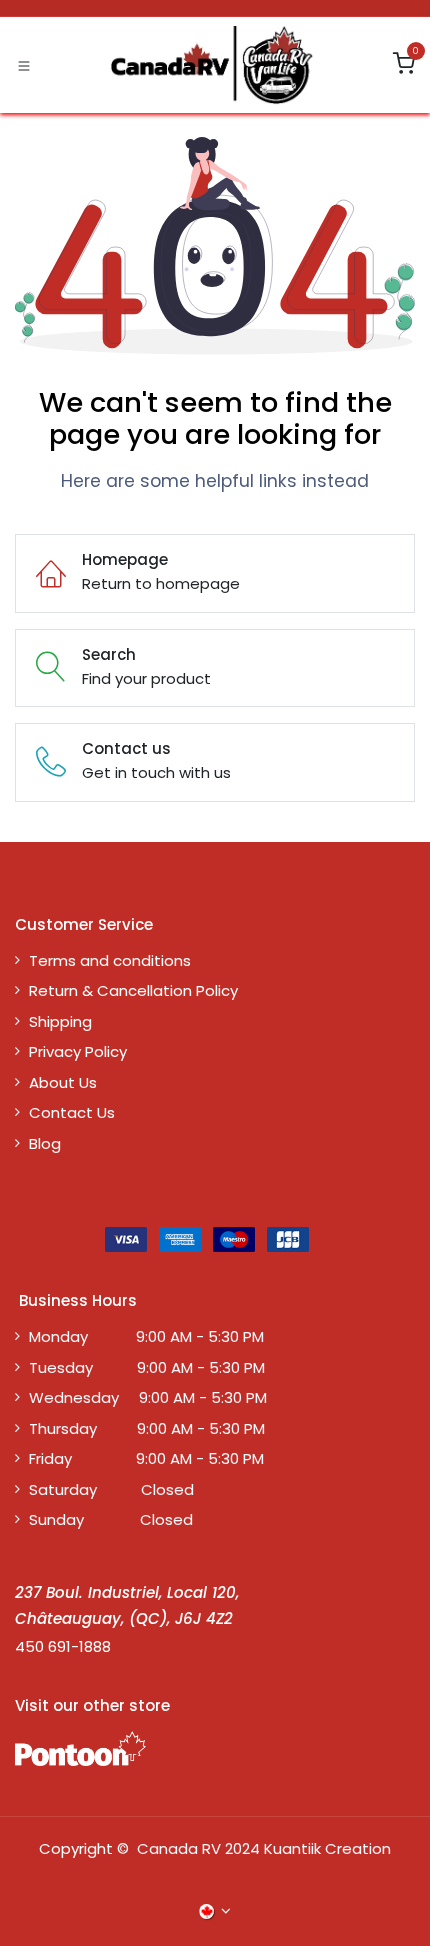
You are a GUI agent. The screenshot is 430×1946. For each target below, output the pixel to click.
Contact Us (72, 1112)
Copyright (76, 1848)
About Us (63, 1082)
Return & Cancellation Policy (133, 990)
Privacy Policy (78, 1051)
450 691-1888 (63, 1646)
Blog (45, 1143)
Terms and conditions (110, 960)
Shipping (60, 1021)
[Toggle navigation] (24, 65)
